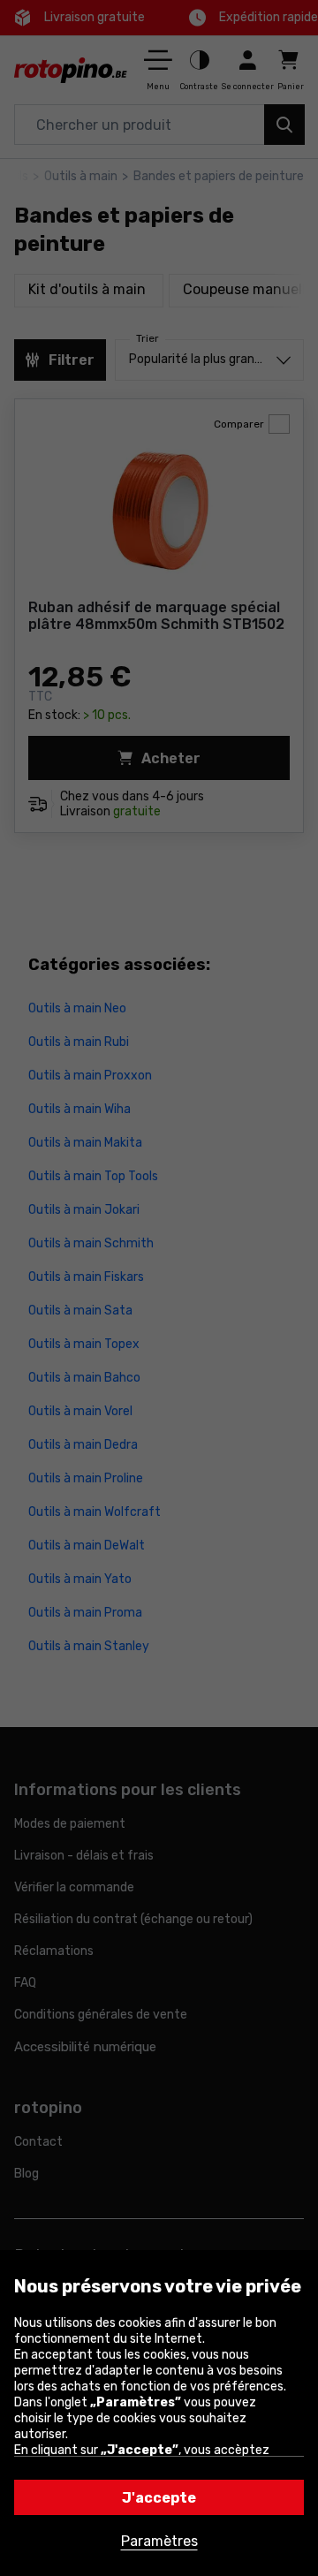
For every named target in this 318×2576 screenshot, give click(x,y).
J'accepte (159, 2498)
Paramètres (159, 2541)
